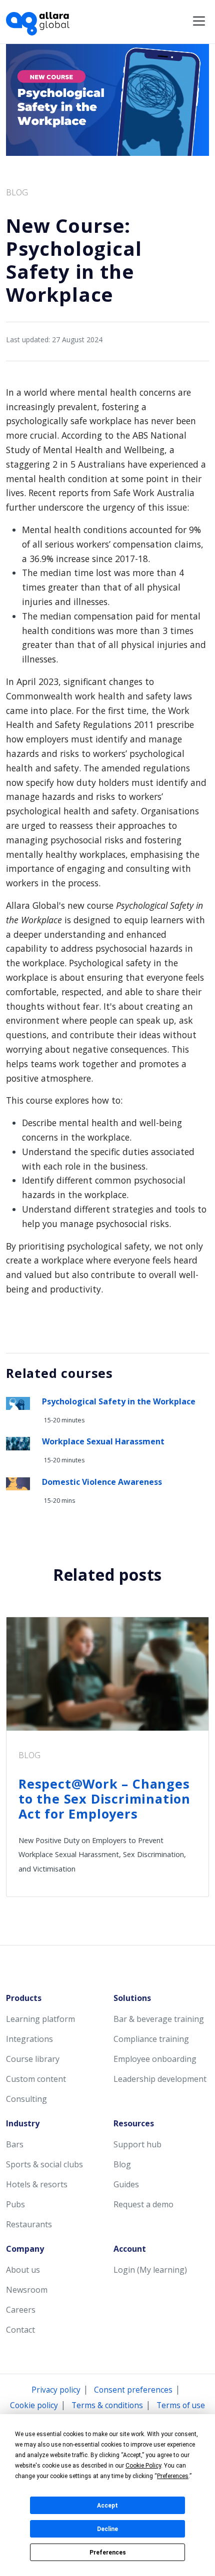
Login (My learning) (150, 2270)
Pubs (15, 2204)
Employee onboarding (155, 2059)
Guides (126, 2184)
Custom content (36, 2079)
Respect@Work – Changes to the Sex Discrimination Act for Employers (104, 1799)
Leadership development (160, 2079)
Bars (15, 2144)
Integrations (29, 2039)
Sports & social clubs (44, 2164)
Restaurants (29, 2224)
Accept (107, 2506)
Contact (20, 2330)
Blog (122, 2164)
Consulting (26, 2099)
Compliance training (151, 2039)
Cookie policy (34, 2405)
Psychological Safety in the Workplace (119, 1401)
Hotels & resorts (37, 2184)
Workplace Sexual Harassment (103, 1441)
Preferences (108, 2553)
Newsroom (27, 2290)
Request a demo (143, 2204)
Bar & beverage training (159, 2019)
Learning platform (40, 2019)
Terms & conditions (107, 2405)
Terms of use (181, 2405)
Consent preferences (133, 2390)
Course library (33, 2059)
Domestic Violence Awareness (102, 1482)
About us (23, 2270)
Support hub (137, 2144)
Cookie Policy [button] (143, 2466)
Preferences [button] (173, 2476)
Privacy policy (56, 2390)
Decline (107, 2529)
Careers (21, 2310)
